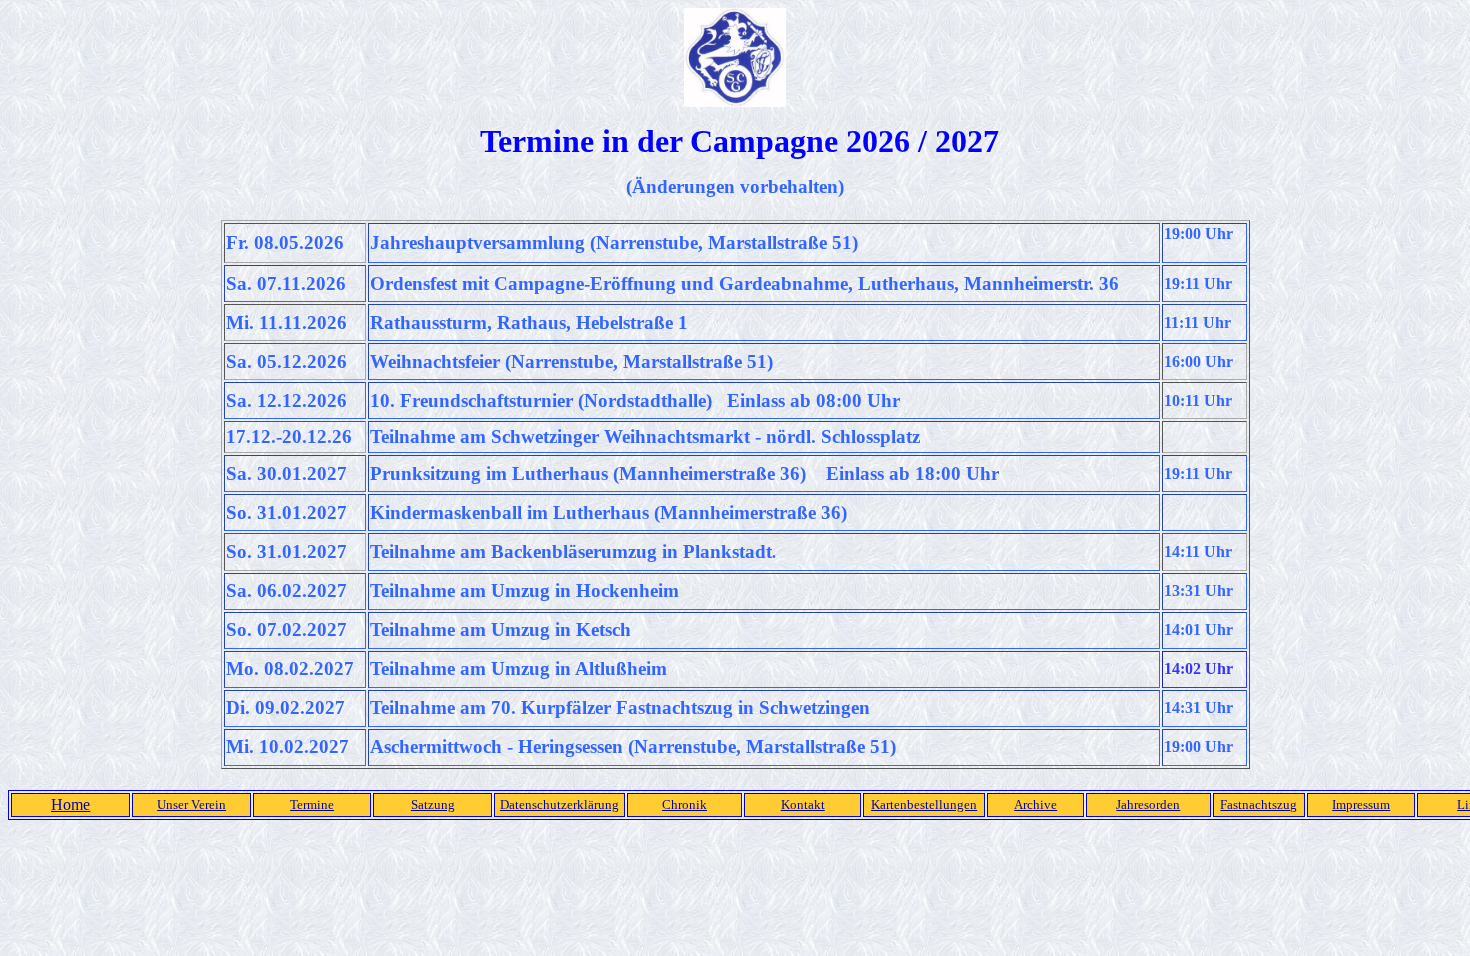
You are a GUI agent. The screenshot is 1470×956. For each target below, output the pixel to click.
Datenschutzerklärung (559, 804)
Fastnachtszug (1258, 804)
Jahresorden (1148, 804)
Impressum (1361, 804)
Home (70, 804)
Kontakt (803, 804)
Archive (1035, 804)
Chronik (684, 804)
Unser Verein (191, 804)
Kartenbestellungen (924, 804)
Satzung (433, 804)
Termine (312, 804)
